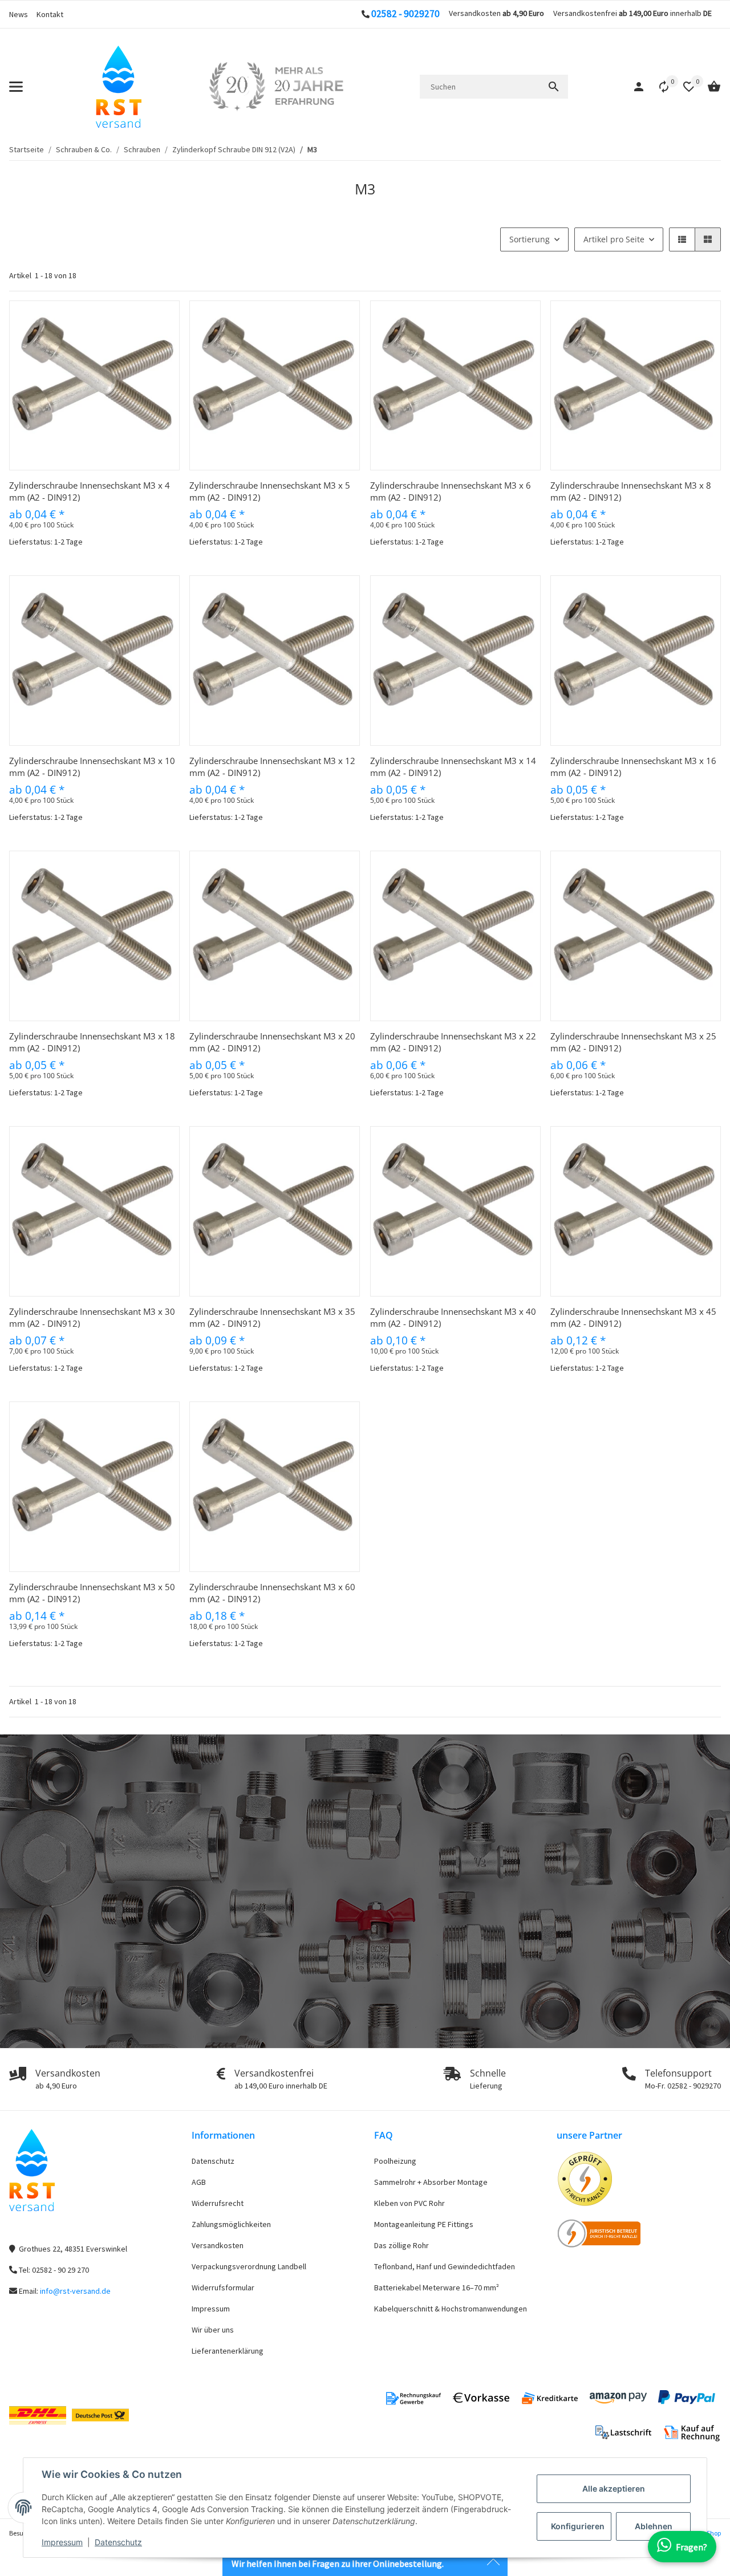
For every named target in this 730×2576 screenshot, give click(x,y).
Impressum (62, 2542)
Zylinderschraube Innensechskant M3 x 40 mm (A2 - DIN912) (453, 1317)
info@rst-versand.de (75, 2291)
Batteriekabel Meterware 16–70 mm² (437, 2287)
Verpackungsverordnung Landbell (249, 2266)
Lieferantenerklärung (228, 2351)
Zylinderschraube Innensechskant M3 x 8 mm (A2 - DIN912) (631, 491)
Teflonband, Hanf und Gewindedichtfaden (445, 2266)
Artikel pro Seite (614, 239)
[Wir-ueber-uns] (276, 87)
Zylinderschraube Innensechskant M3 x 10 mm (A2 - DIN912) (92, 767)
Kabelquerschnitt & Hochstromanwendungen (451, 2309)
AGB (199, 2182)
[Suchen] (554, 87)
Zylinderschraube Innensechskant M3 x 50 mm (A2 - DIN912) (92, 1593)
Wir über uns (213, 2330)
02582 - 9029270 (405, 14)
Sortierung (530, 239)
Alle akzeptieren (614, 2488)
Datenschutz (118, 2542)
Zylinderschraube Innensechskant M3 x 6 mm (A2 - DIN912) (451, 491)
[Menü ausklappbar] (16, 87)
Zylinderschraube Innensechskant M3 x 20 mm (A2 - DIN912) (272, 1042)
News (19, 14)
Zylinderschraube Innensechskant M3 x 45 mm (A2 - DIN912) (633, 1317)
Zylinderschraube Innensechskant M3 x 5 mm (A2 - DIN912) (270, 491)
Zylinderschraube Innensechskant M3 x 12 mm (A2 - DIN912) (272, 767)
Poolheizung (395, 2161)
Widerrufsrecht (218, 2203)
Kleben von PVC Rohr (409, 2203)
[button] (658, 87)
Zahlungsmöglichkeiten (231, 2224)
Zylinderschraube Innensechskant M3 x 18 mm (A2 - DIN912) (92, 1042)
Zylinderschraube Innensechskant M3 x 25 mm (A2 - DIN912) (633, 1042)
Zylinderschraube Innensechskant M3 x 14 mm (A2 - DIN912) (453, 767)
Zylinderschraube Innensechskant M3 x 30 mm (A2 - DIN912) (92, 1317)
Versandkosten (218, 2245)
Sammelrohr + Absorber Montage (431, 2182)
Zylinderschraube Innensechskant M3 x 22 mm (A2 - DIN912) (453, 1042)
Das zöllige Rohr (401, 2245)
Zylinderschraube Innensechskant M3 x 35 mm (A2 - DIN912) (272, 1317)
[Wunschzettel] (683, 87)
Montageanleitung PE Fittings (424, 2224)
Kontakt (50, 14)
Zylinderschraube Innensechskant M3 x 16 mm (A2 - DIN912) (633, 767)
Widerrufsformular (223, 2287)
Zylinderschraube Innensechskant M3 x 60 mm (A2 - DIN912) (272, 1593)
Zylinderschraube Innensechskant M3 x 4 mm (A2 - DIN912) (90, 491)
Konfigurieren (578, 2526)
